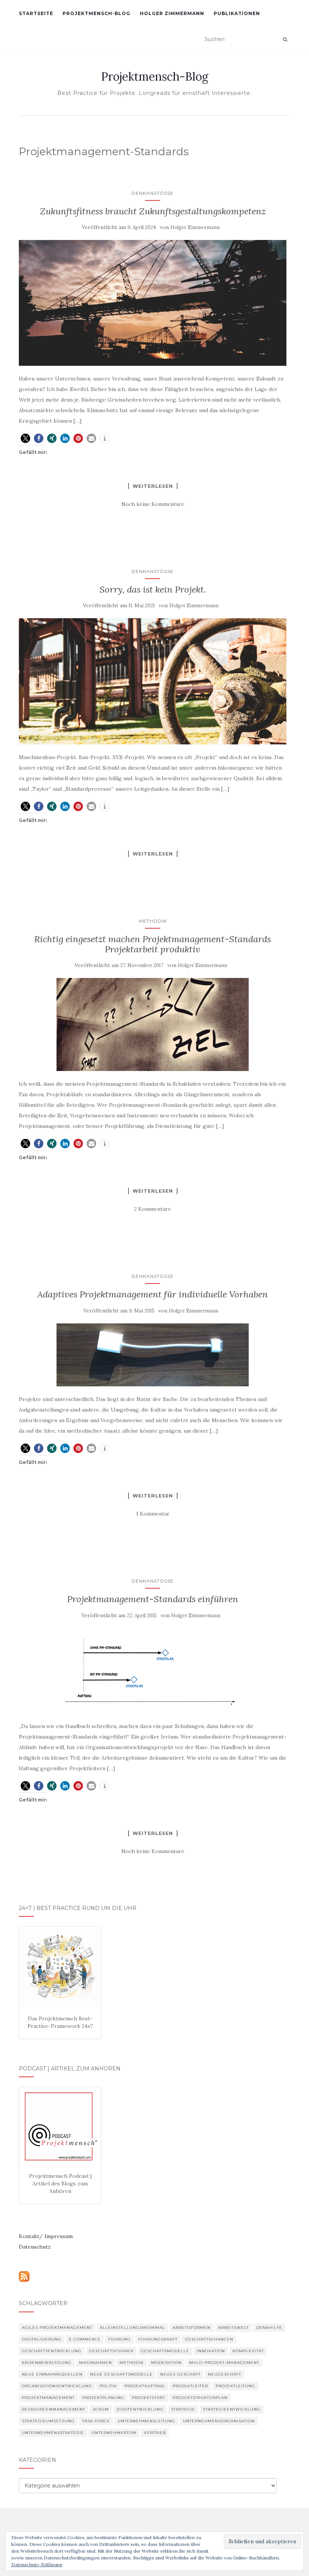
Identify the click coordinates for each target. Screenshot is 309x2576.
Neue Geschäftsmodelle (121, 2374)
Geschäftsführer (111, 2351)
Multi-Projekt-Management (224, 2363)
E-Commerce (85, 2339)
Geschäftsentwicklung (52, 2351)
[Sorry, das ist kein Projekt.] (153, 681)
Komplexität (248, 2351)
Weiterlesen (153, 486)
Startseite (36, 13)
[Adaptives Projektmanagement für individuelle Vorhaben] (153, 1355)
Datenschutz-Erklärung (37, 2565)
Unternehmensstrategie (53, 2433)
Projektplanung (103, 2398)
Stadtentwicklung (140, 2409)
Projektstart (148, 2398)
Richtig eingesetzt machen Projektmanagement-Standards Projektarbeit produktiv (153, 944)
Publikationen (237, 13)
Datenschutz (35, 2247)
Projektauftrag (145, 2386)
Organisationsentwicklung (57, 2386)
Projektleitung (235, 2386)
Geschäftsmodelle (165, 2351)
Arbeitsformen (192, 2328)
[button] (25, 438)
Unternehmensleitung (146, 2421)
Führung (119, 2339)
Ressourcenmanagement (54, 2409)
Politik (108, 2386)
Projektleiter (190, 2386)
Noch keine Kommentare (153, 504)
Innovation (211, 2351)
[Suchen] (285, 40)
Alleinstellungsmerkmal (132, 2328)
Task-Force (96, 2421)
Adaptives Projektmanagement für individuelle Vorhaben (153, 1294)
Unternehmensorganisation (219, 2421)
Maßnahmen (96, 2363)
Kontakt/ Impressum (46, 2236)
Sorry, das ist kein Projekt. (153, 589)
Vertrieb (155, 2433)
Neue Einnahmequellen (52, 2374)
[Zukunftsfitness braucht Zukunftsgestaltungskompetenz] (153, 303)
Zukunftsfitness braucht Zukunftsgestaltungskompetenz (153, 211)
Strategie (183, 2409)
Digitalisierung (42, 2339)
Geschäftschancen (209, 2339)
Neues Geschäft (180, 2374)
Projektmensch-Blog (96, 13)
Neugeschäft (225, 2374)
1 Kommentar (153, 1514)
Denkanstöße (153, 193)
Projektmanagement (48, 2398)
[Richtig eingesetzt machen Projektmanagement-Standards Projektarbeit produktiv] (153, 1024)
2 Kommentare (153, 1209)
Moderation (166, 2363)
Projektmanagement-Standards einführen (153, 1599)
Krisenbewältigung (47, 2363)
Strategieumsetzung (48, 2421)
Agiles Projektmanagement (57, 2328)
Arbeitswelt (233, 2328)
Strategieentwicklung (232, 2409)
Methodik (153, 921)
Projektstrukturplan (200, 2398)
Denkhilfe (269, 2328)
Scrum (101, 2409)
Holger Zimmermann (172, 13)
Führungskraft (158, 2339)
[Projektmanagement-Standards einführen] (153, 1671)
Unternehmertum (114, 2433)
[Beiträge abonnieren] (24, 2276)
